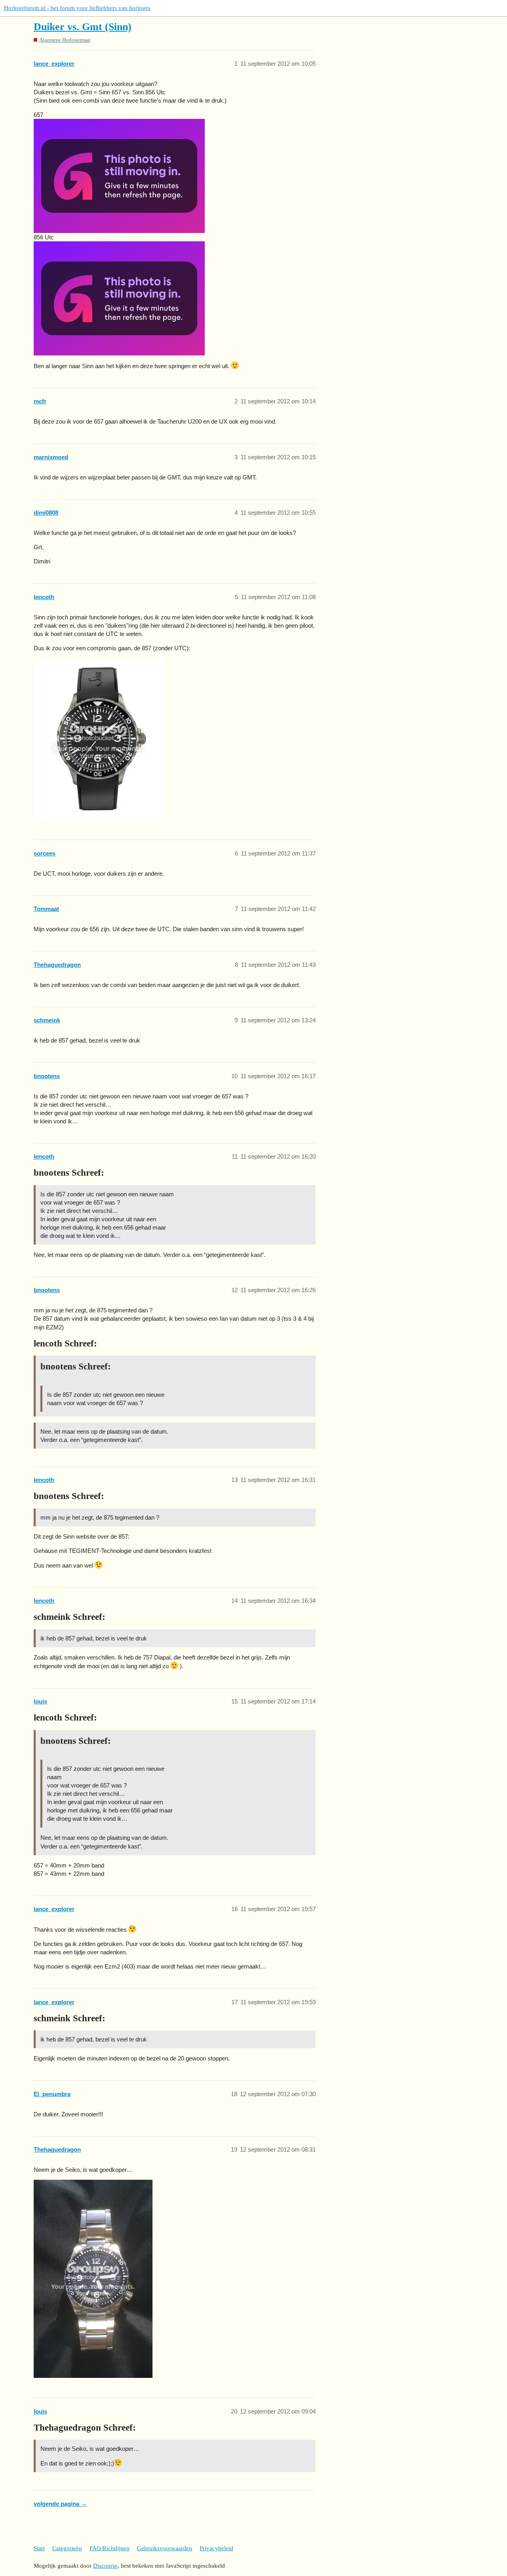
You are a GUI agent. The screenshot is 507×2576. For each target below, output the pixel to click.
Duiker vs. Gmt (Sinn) (83, 27)
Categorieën (67, 2548)
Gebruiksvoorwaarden (165, 2548)
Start (39, 2548)
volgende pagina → (60, 2504)
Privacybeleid (216, 2548)
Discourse (105, 2566)
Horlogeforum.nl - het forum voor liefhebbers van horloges (77, 8)
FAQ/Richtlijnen (110, 2548)
